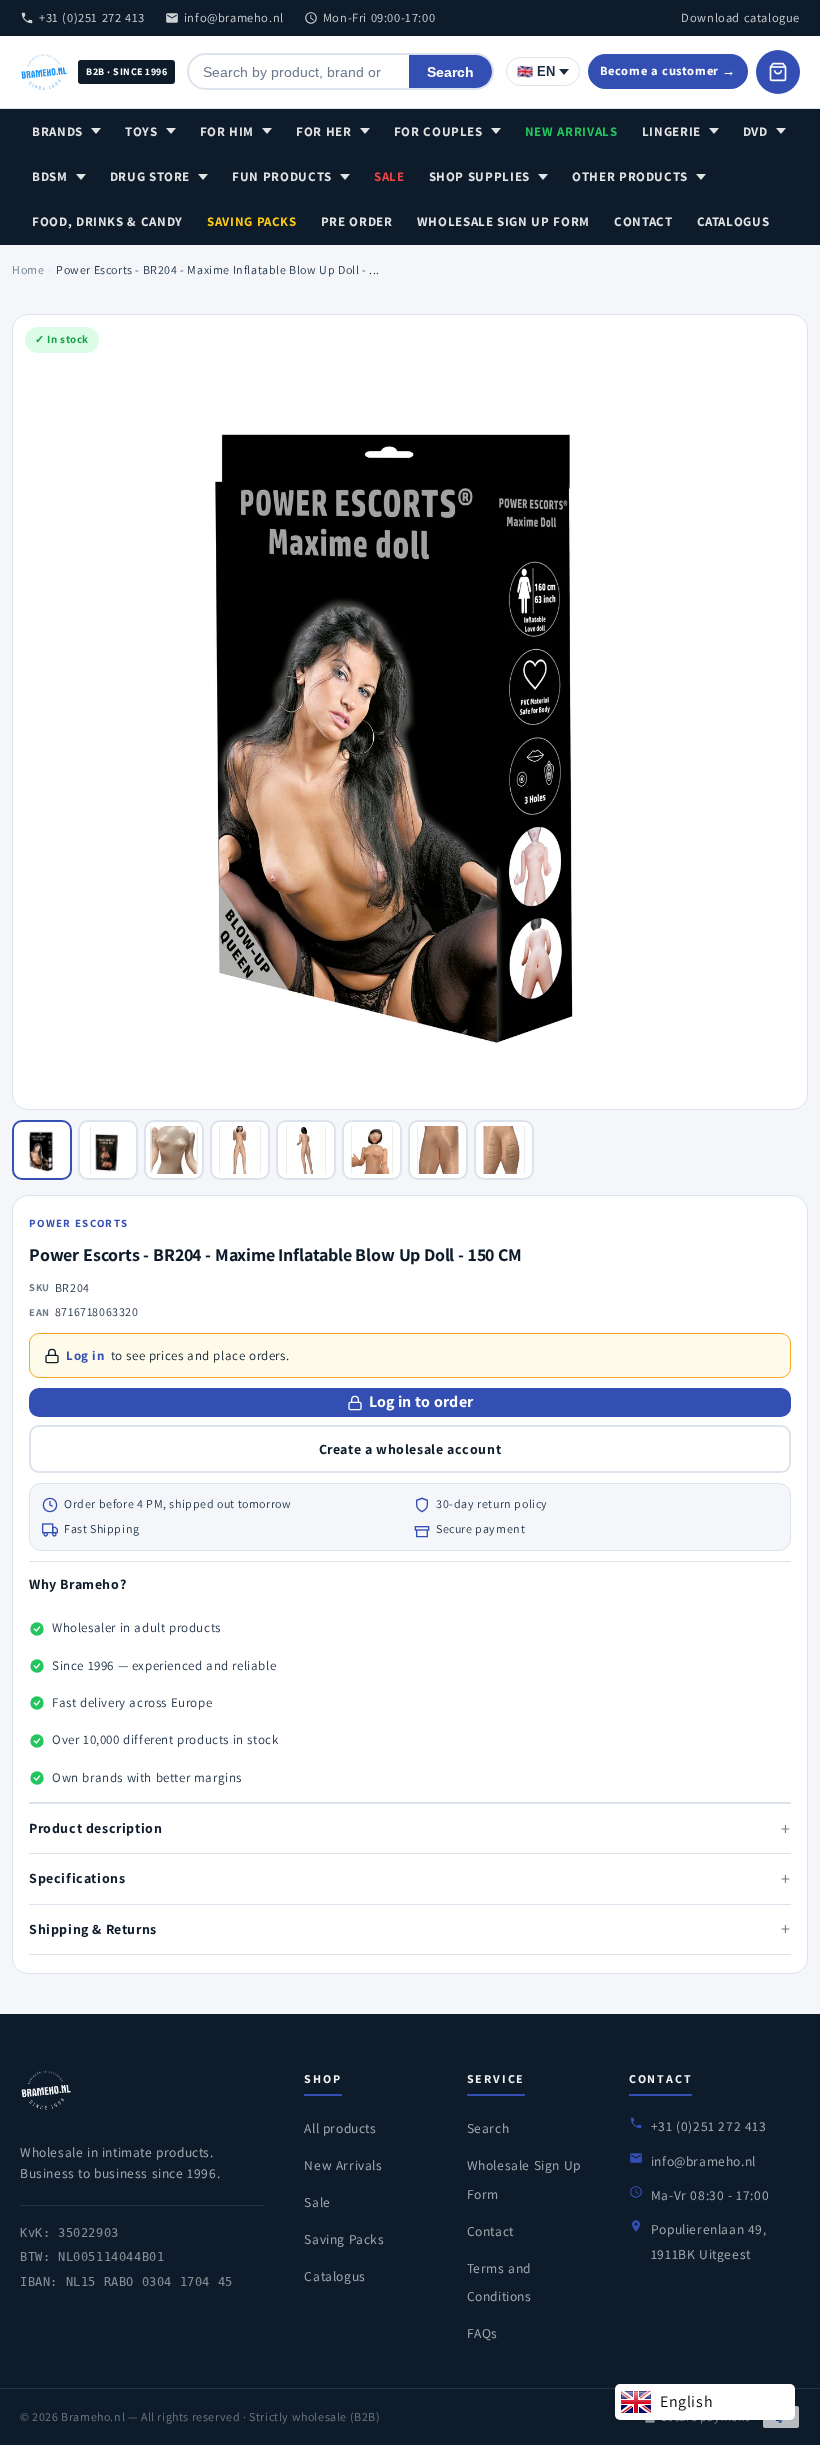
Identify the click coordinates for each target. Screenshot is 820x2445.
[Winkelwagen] (778, 72)
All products (340, 2128)
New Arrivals (571, 131)
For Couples (438, 131)
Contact (643, 221)
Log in (85, 1355)
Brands (57, 131)
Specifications (410, 1878)
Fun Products (282, 176)
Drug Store (150, 176)
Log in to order (421, 1401)
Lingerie (671, 131)
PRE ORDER (357, 221)
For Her (324, 131)
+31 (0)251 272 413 (92, 17)
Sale (389, 176)
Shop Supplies (479, 176)
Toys (141, 131)
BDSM (50, 176)
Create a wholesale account (410, 1449)
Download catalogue (740, 17)
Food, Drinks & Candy (107, 221)
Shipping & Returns (410, 1928)
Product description (410, 1828)
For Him (227, 131)
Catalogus (733, 221)
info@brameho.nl (234, 17)
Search (450, 72)
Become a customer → (668, 70)
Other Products (630, 176)
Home (28, 269)
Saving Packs (252, 221)
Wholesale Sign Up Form (503, 221)
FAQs (482, 2333)
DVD (755, 131)
